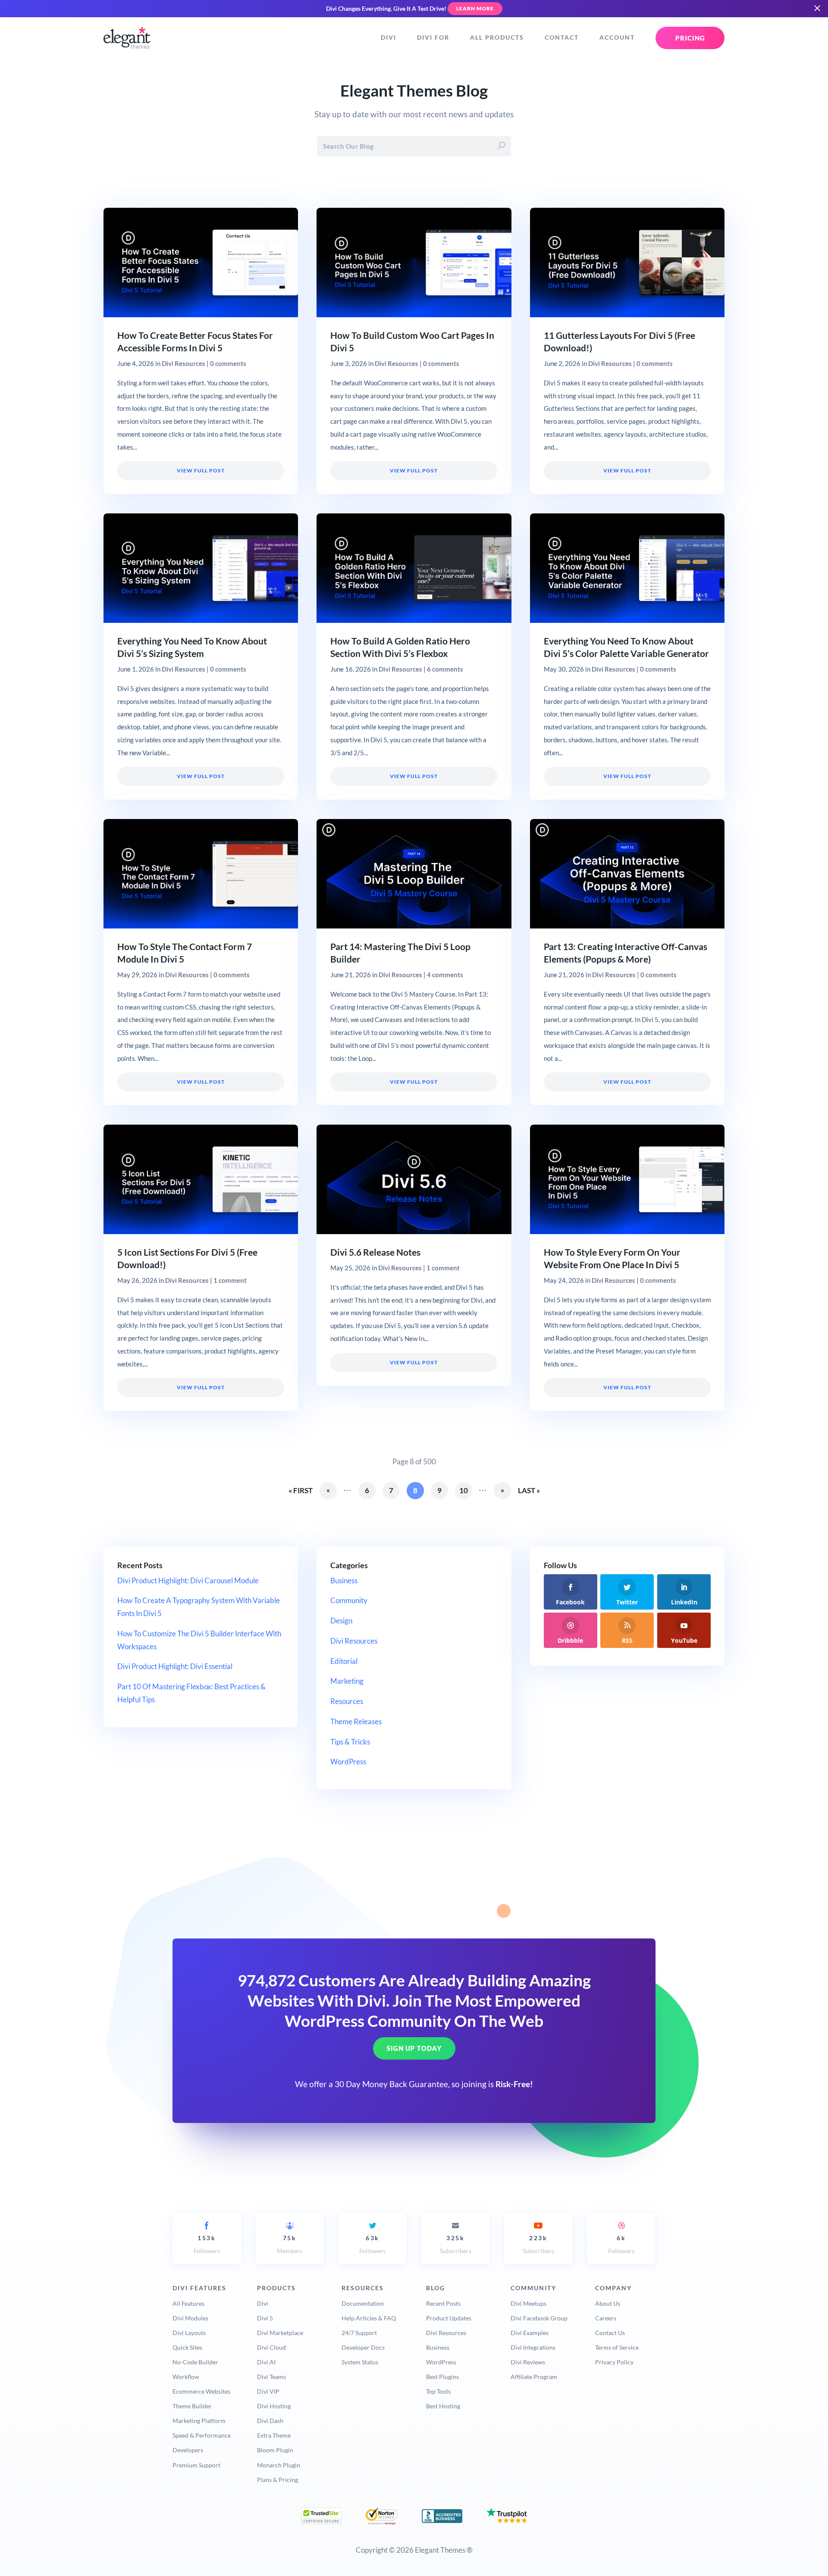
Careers (606, 2318)
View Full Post (201, 470)
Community (349, 1600)
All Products (497, 38)
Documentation (363, 2303)
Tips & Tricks (350, 1742)
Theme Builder (192, 2406)
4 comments (445, 975)
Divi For (433, 38)
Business (344, 1580)
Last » (529, 1490)
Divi (389, 38)
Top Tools (438, 2391)
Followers (207, 2244)
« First (301, 1490)
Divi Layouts (189, 2333)
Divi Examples (530, 2333)
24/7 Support (359, 2333)
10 (464, 1490)
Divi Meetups (528, 2303)
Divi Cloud (271, 2347)
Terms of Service (617, 2347)
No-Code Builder (195, 2362)
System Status (360, 2362)
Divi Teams (271, 2377)
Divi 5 (265, 2318)
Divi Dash (270, 2421)
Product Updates (449, 2318)
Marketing (347, 1681)
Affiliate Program (534, 2377)
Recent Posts (443, 2303)
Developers (188, 2450)
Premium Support (196, 2465)
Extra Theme (274, 2435)
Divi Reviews (528, 2362)
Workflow (186, 2377)
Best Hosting (443, 2406)
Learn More (475, 8)
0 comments (228, 363)
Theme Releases (356, 1721)
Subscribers (456, 2244)
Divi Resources (183, 363)
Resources (347, 1701)
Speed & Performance (202, 2435)
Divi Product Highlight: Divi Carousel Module (188, 1580)
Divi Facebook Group (539, 2318)
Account (617, 38)
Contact (562, 38)
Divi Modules (190, 2318)
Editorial (344, 1661)
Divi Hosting (274, 2406)
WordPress (348, 1762)
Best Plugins (442, 2377)
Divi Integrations (533, 2347)
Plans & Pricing (278, 2480)
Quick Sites (187, 2347)
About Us (608, 2303)
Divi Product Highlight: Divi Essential (175, 1666)
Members (290, 2244)
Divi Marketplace (280, 2333)
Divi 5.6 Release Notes (375, 1252)
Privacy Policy (614, 2362)
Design (341, 1621)
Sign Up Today (414, 2048)
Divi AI (266, 2362)
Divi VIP (268, 2391)
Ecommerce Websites (201, 2391)
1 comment (230, 1280)
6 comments (445, 669)
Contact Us (610, 2333)
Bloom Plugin (275, 2450)
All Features (188, 2303)
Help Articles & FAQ (369, 2318)
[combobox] (414, 146)
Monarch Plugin (279, 2465)
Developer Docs (363, 2347)
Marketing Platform (199, 2421)
